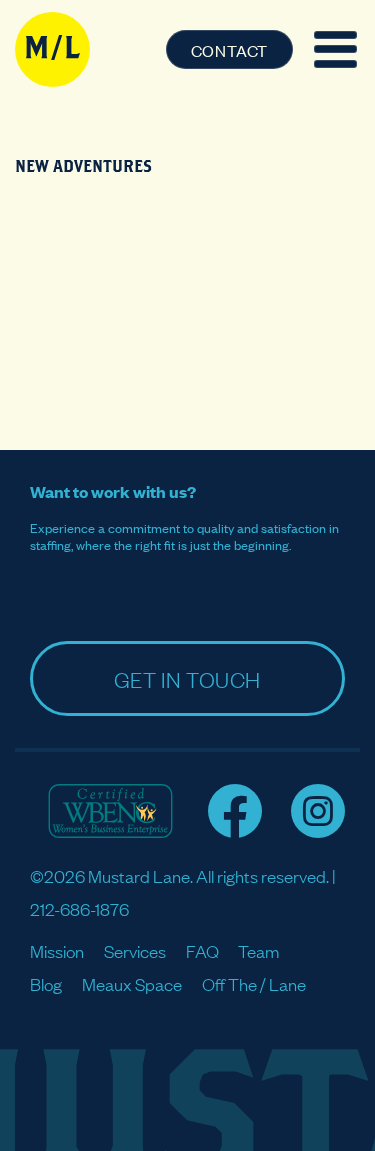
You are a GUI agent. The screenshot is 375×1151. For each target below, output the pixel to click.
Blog (46, 983)
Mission (57, 950)
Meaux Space (132, 983)
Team (258, 950)
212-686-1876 (79, 908)
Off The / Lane (254, 983)
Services (135, 950)
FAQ (202, 950)
